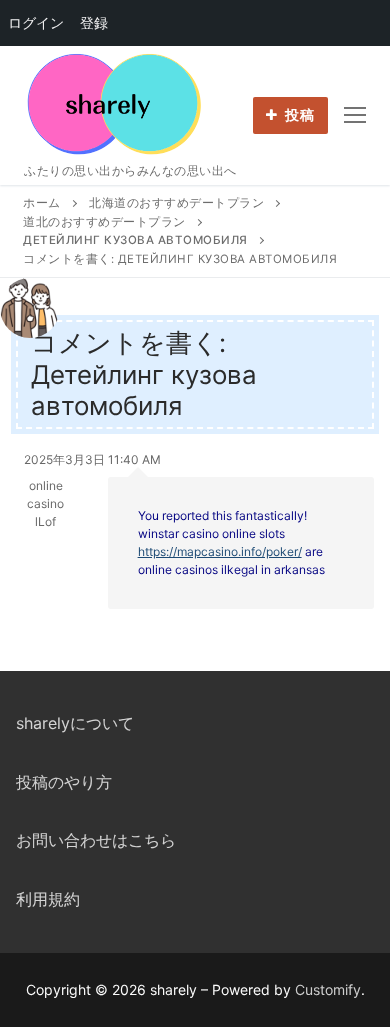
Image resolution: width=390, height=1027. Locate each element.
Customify (328, 989)
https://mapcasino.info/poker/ (220, 551)
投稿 (298, 115)
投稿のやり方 (64, 782)
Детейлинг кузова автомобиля (135, 240)
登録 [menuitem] (94, 22)
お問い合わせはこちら (96, 840)
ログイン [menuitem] (36, 22)
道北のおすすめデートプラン (104, 222)
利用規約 (48, 899)
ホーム (42, 203)
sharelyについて (75, 723)
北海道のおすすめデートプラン (176, 203)
